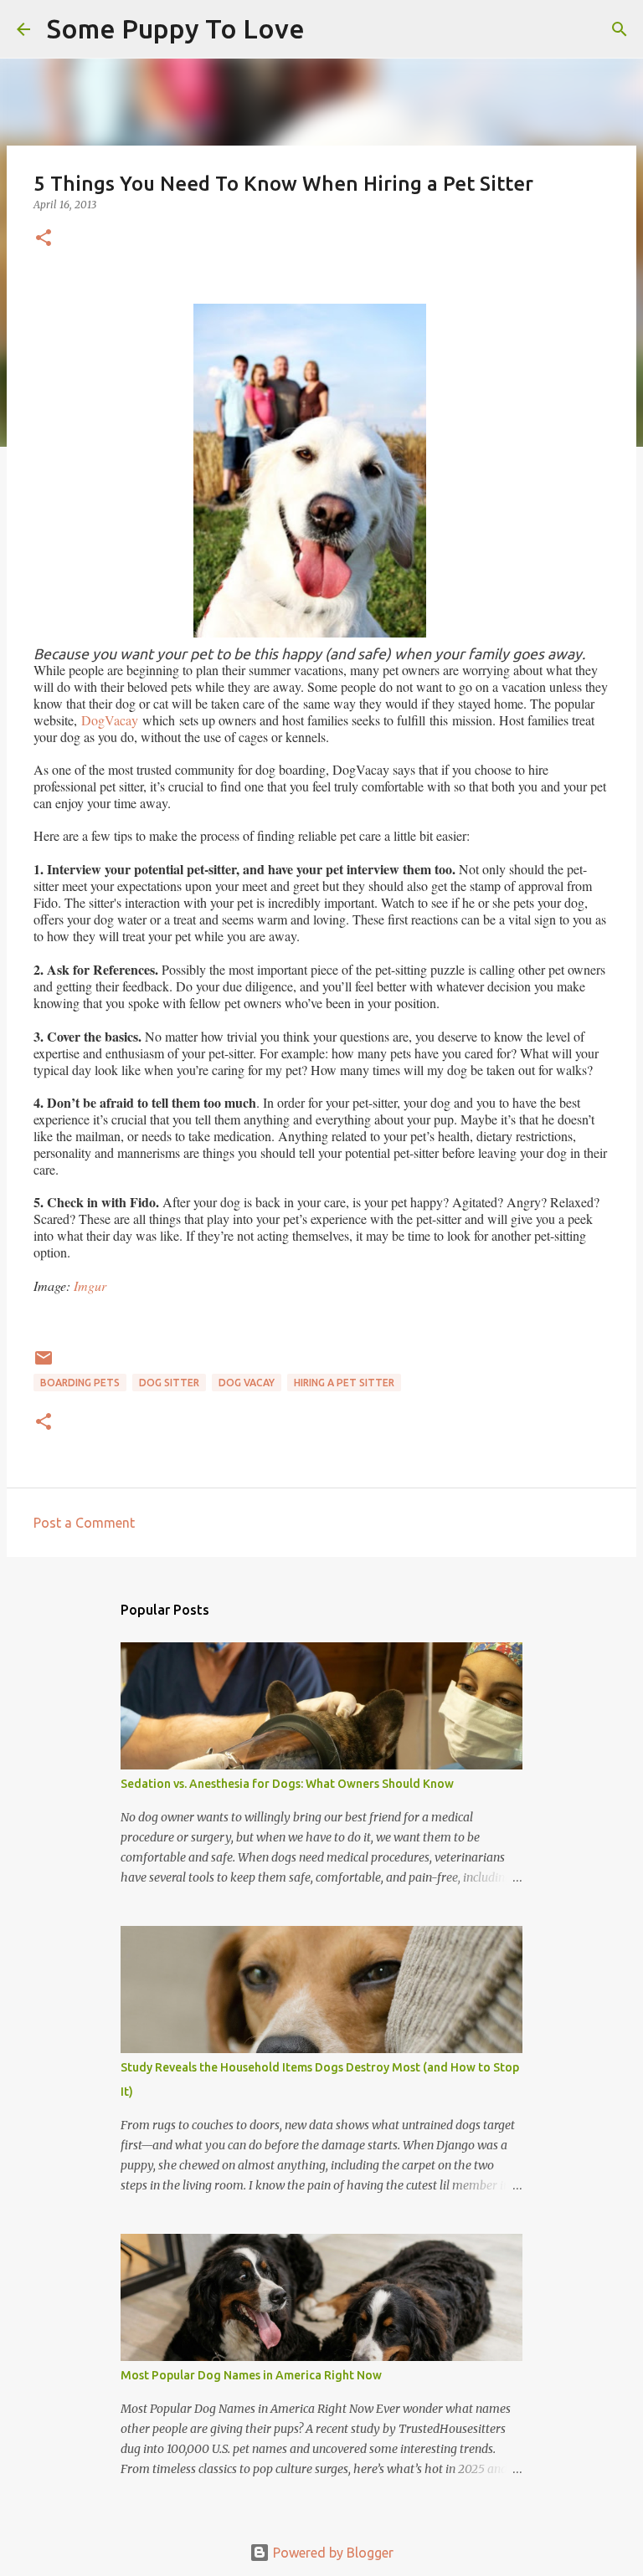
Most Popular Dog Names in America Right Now (251, 2375)
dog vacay (247, 1383)
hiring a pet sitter (344, 1383)
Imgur (90, 1285)
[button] (44, 239)
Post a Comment (84, 1523)
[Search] (328, 29)
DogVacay (112, 720)
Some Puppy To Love (176, 28)
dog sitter (169, 1383)
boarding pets (80, 1383)
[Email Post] (44, 1364)
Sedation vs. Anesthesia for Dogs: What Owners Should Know (287, 1784)
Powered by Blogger (332, 2553)
